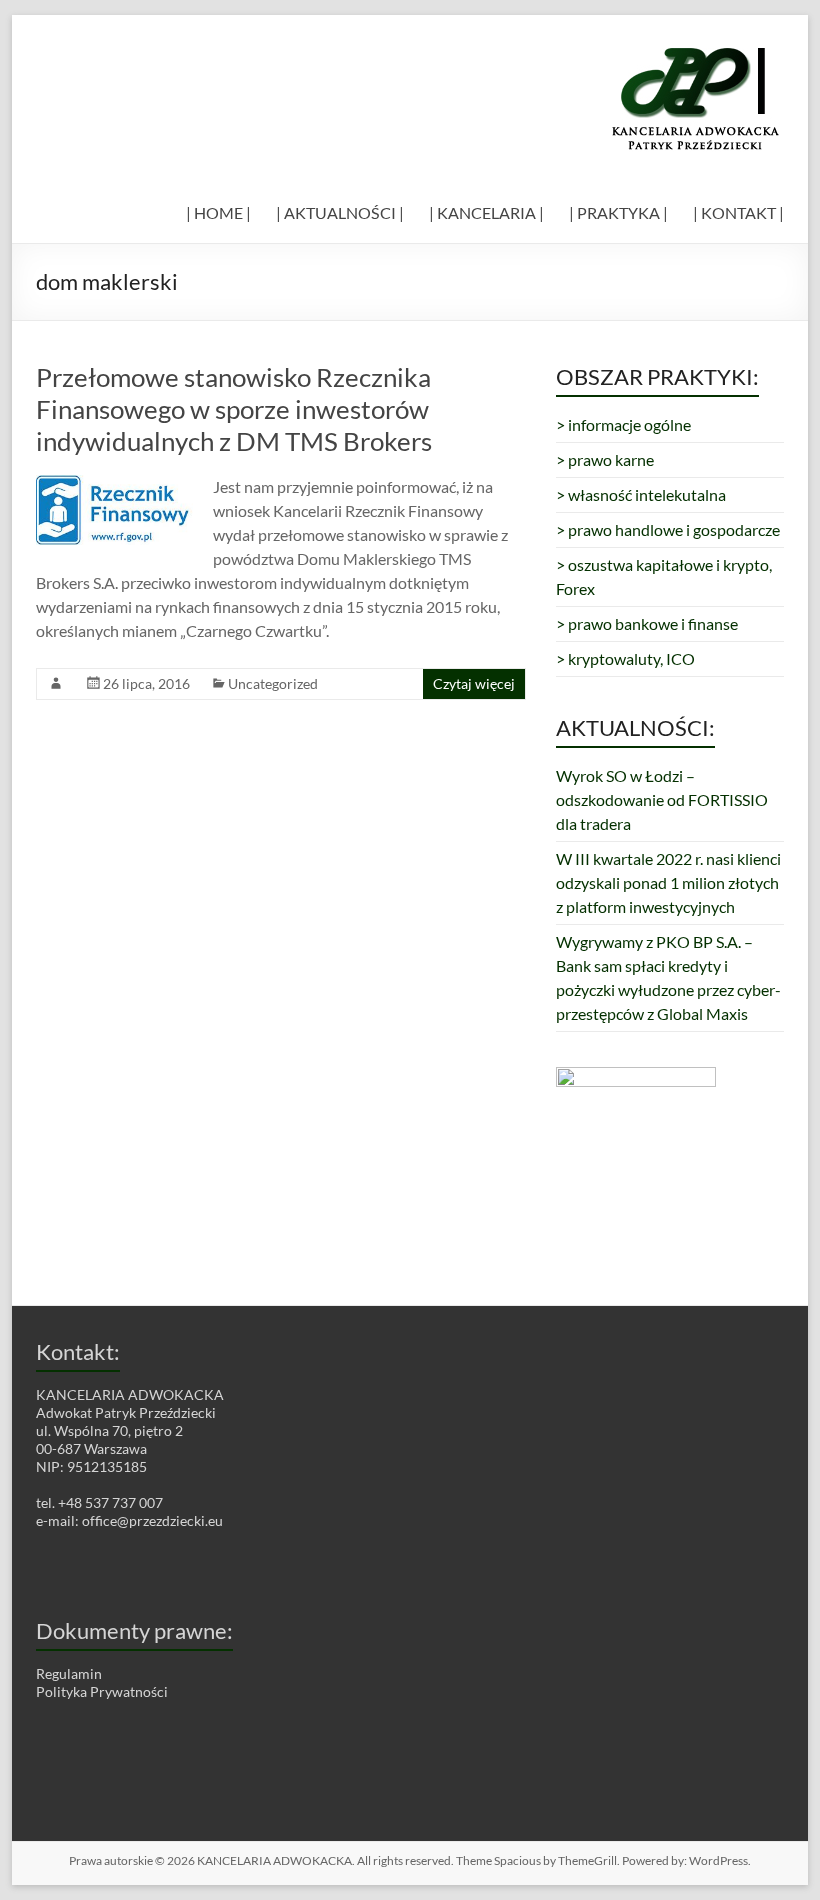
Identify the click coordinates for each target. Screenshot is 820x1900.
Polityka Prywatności (102, 1691)
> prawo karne (605, 459)
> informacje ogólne (623, 424)
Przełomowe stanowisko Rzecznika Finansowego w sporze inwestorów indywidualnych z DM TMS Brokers (234, 409)
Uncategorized (273, 683)
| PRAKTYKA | (618, 212)
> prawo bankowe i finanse (647, 623)
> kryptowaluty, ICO (625, 658)
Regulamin (69, 1673)
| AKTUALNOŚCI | (340, 212)
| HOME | (218, 212)
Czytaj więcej (474, 683)
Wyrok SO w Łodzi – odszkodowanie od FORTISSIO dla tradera (662, 799)
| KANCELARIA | (486, 212)
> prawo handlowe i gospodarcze (668, 529)
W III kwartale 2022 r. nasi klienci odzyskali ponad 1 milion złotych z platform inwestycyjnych (668, 882)
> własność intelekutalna (641, 494)
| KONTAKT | (738, 212)
